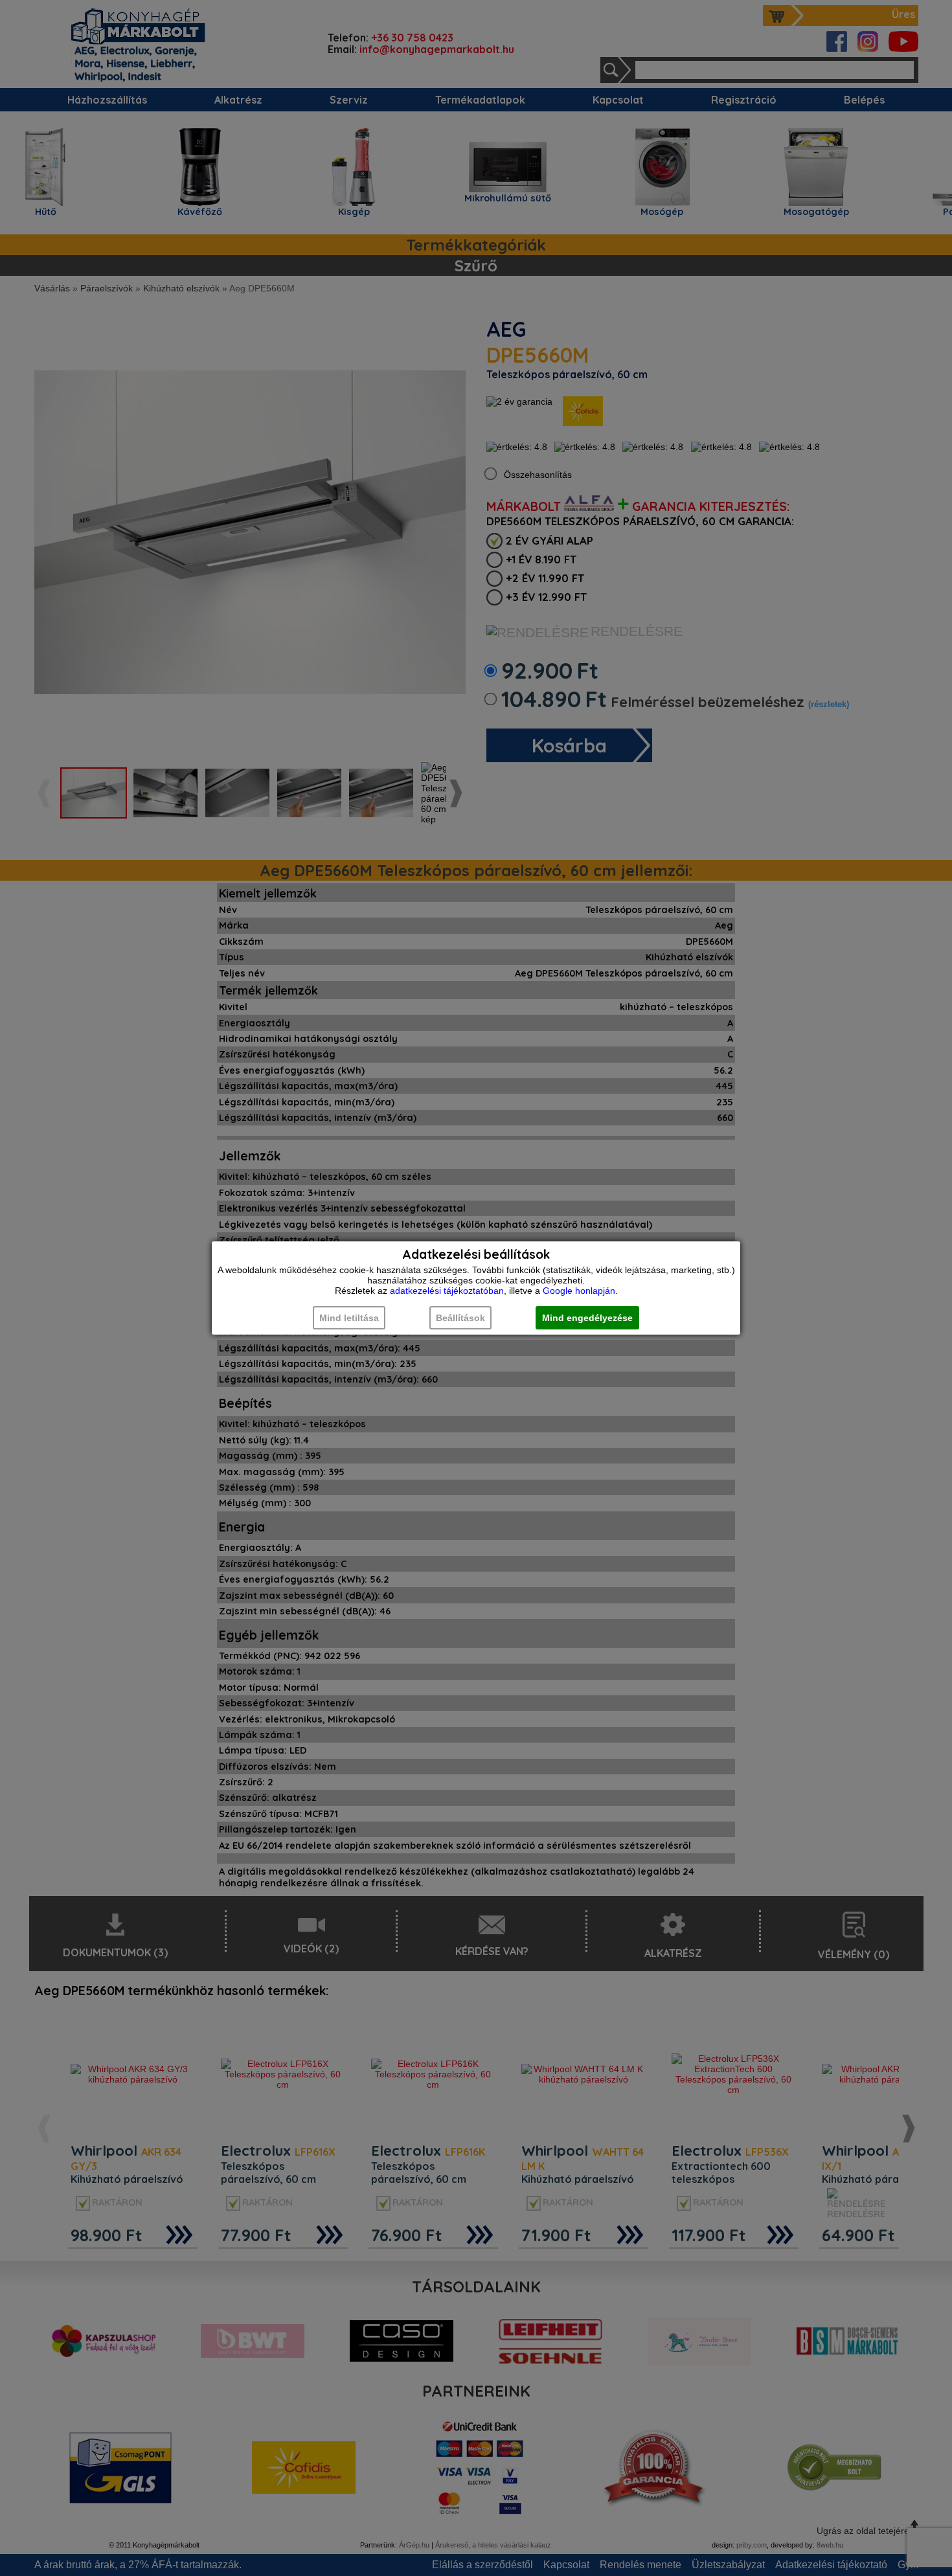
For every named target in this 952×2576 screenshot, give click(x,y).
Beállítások (460, 1318)
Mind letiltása (349, 1318)
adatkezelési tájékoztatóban (447, 1291)
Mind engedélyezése (587, 1318)
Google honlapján (579, 1291)
